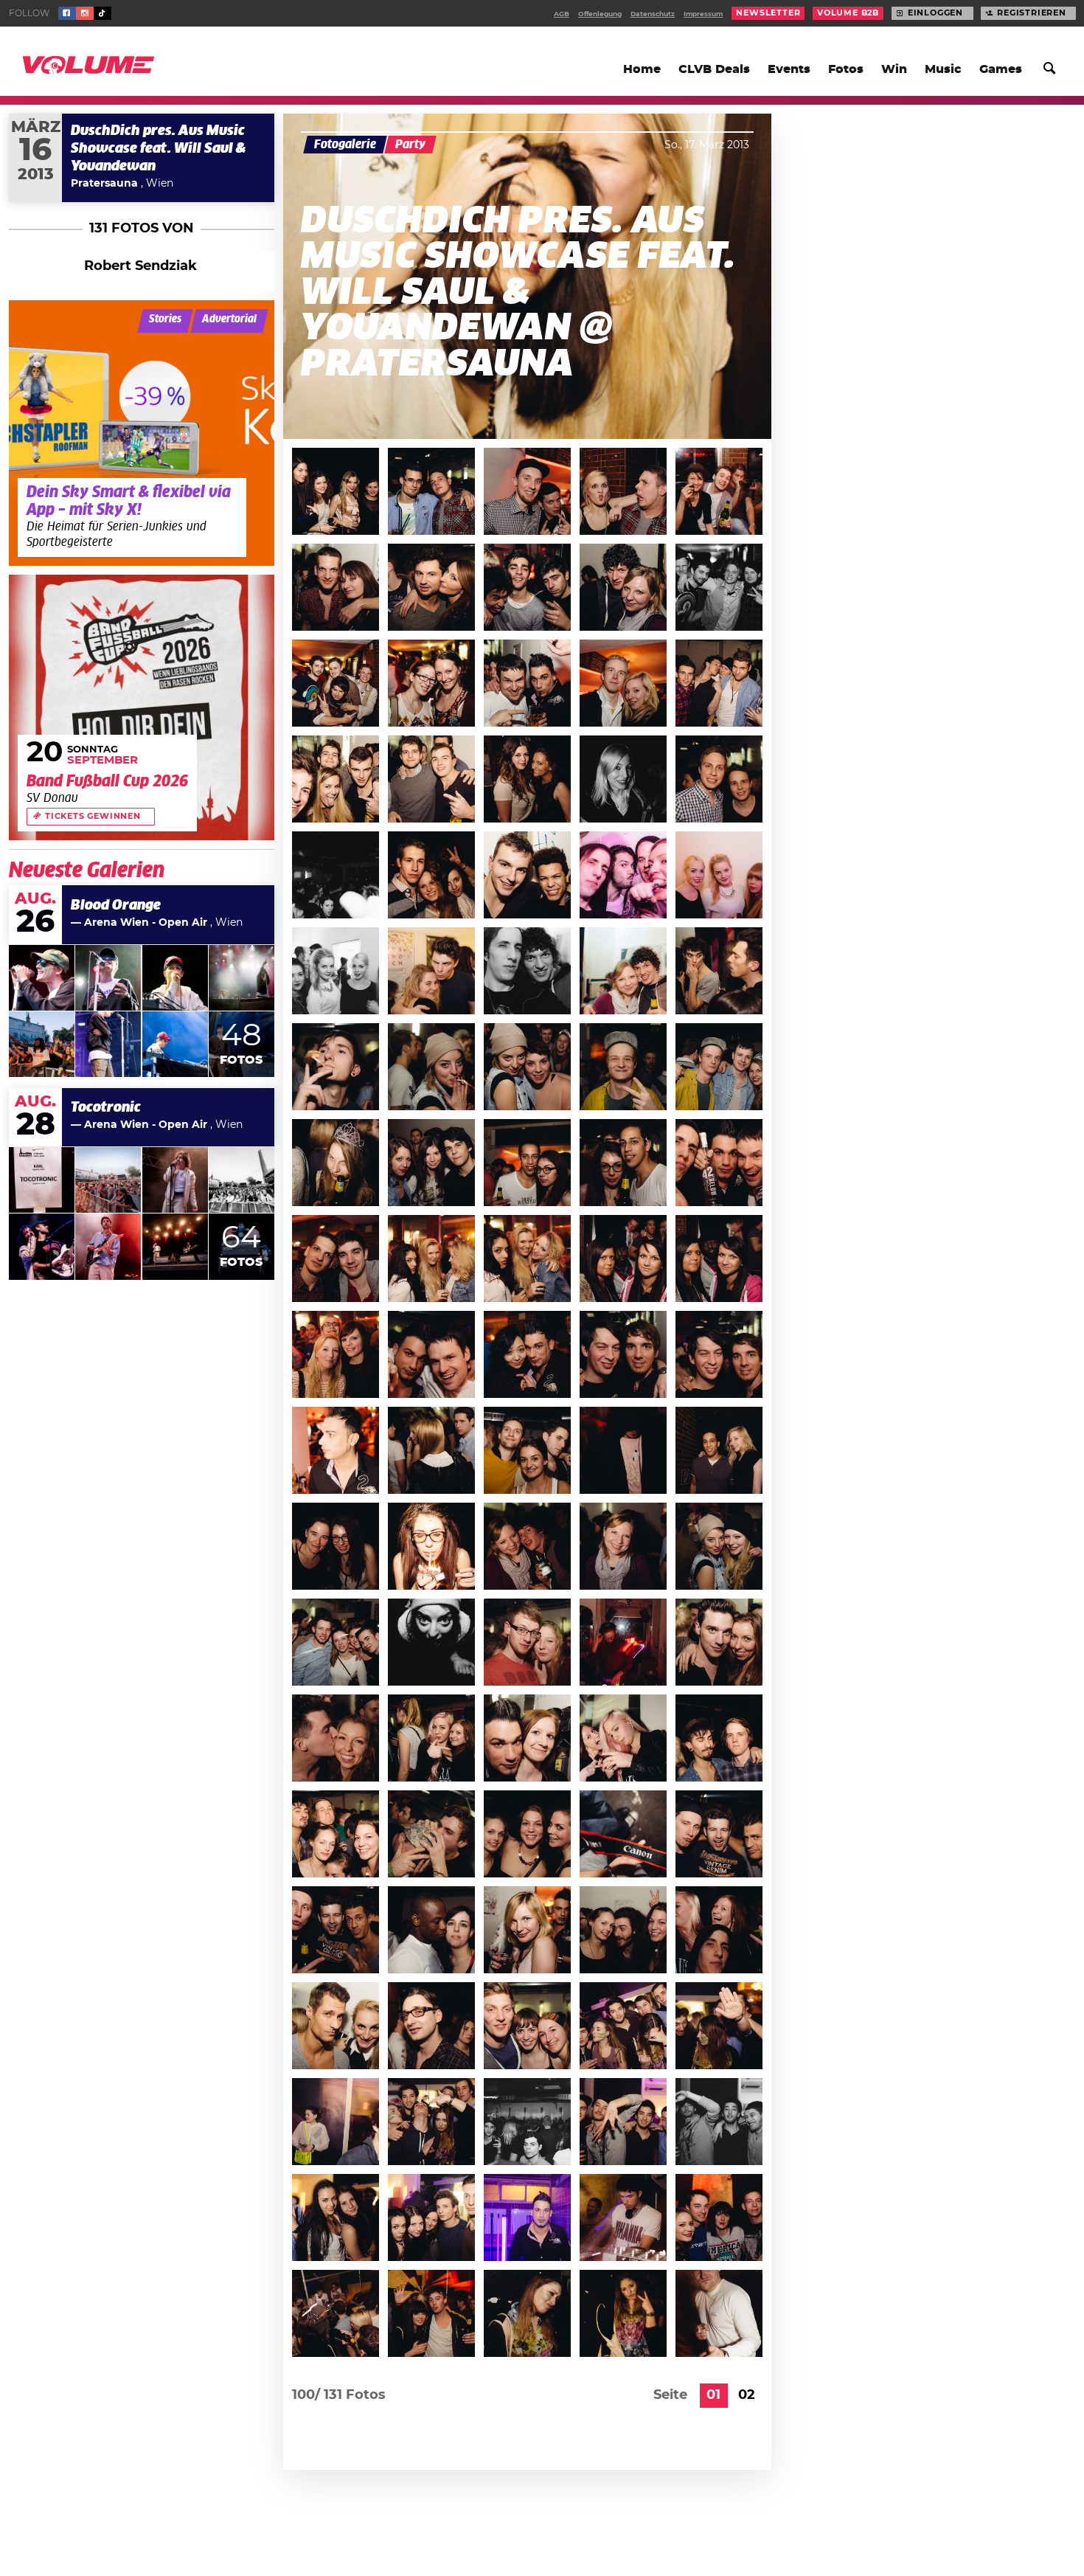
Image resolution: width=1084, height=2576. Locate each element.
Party (410, 145)
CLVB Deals (714, 69)
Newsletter (768, 13)
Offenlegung (600, 14)
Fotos (846, 69)
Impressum (703, 14)
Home (642, 69)
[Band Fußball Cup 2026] (142, 707)
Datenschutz (653, 14)
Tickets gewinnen (93, 817)
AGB (562, 14)
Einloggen (935, 13)
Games (1001, 69)
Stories (165, 319)
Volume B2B (848, 13)
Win (894, 69)
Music (943, 69)
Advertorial (229, 319)
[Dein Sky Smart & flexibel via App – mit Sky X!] (142, 433)
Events (789, 69)
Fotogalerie (345, 145)
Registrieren (1032, 13)
